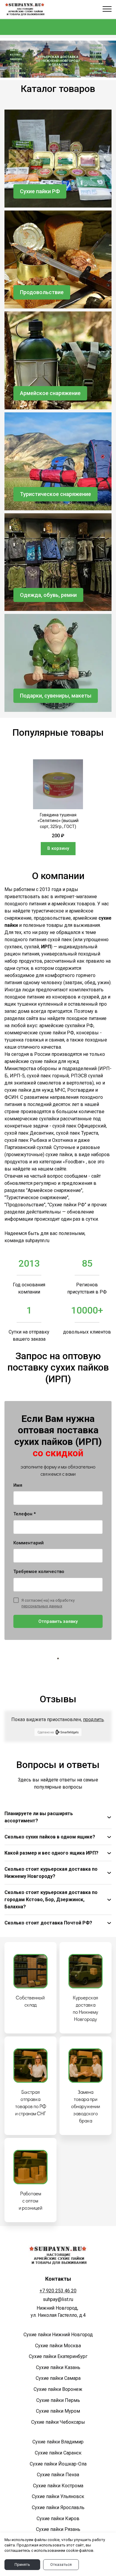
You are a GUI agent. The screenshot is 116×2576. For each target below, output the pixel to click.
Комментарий (29, 1543)
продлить (93, 1719)
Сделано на (46, 1732)
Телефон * (25, 1514)
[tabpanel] (58, 807)
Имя (18, 1485)
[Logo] (25, 9)
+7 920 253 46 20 (58, 2291)
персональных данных (42, 1606)
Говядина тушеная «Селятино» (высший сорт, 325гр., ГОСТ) (58, 821)
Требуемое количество (39, 1572)
